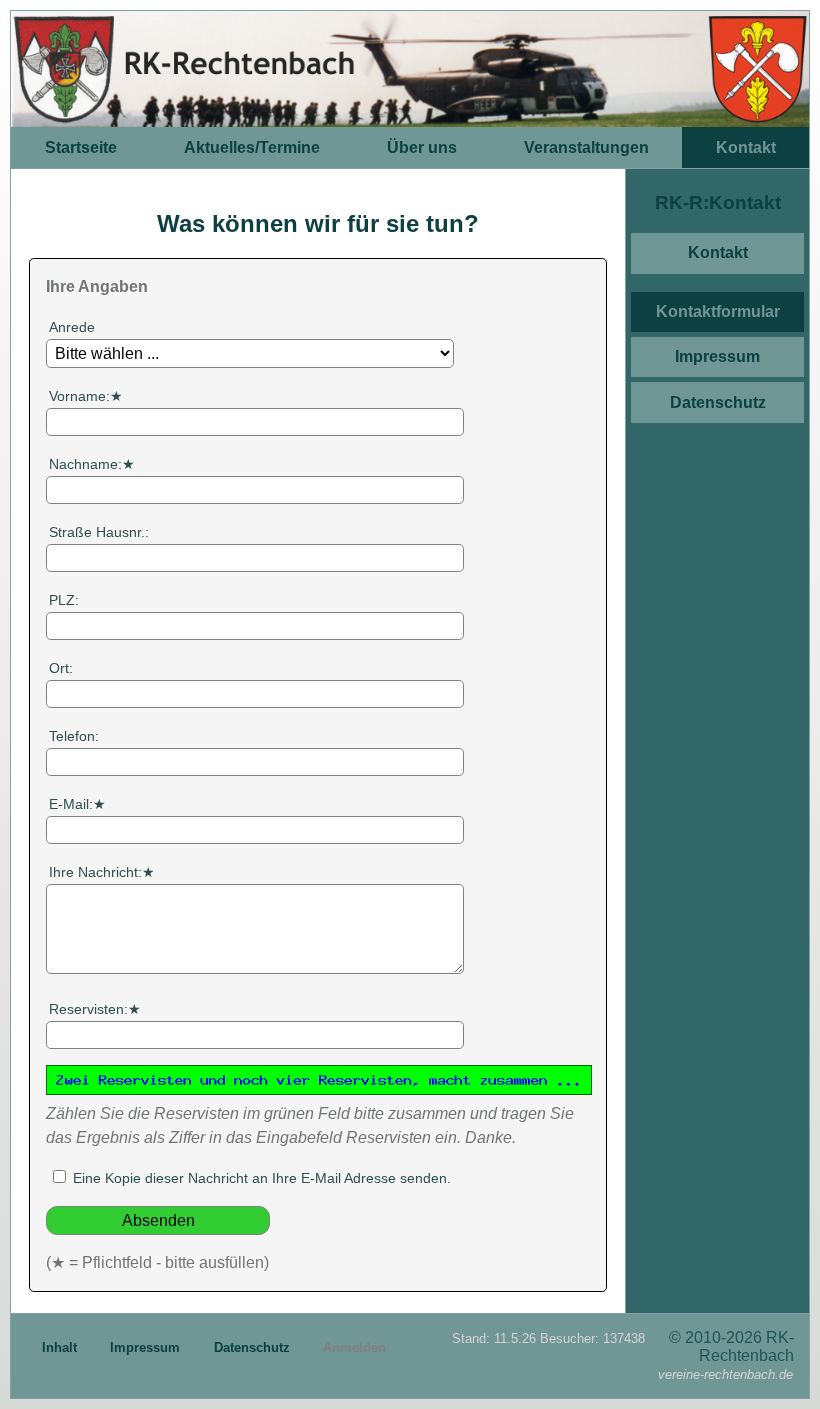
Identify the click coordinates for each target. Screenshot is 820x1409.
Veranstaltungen (586, 147)
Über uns (422, 147)
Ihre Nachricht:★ (102, 872)
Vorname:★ (86, 396)
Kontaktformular (718, 311)
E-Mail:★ (77, 804)
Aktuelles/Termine (252, 147)
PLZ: (64, 600)
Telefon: (74, 736)
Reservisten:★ (95, 1009)
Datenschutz (718, 402)
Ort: (61, 668)
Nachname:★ (92, 464)
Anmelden (354, 1347)
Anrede (72, 327)
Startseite (81, 147)
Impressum (717, 356)
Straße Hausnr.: (99, 532)
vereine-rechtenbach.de (725, 1374)
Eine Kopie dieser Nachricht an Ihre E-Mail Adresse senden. (260, 1178)
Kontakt (746, 147)
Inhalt (61, 1347)
